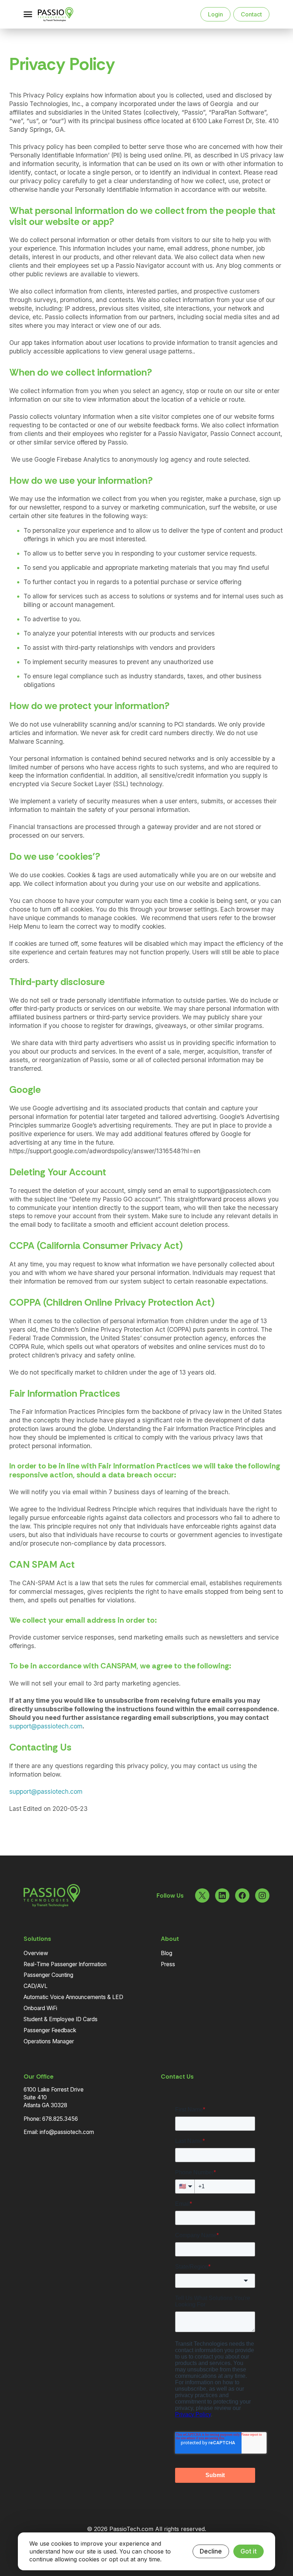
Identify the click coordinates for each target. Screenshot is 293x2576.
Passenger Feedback (50, 2030)
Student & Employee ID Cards (61, 2019)
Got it (249, 2551)
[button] (28, 14)
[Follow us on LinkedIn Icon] (222, 1895)
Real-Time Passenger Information (65, 1964)
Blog (167, 1953)
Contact (251, 14)
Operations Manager (49, 2041)
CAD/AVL (36, 1986)
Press (168, 1964)
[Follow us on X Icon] (202, 1895)
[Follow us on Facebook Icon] (242, 1895)
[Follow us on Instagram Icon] (262, 1895)
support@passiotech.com (46, 1726)
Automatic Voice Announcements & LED (73, 1997)
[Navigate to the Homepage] (64, 14)
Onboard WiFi (40, 2008)
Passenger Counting (48, 1975)
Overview (36, 1953)
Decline (211, 2551)
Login (215, 14)
